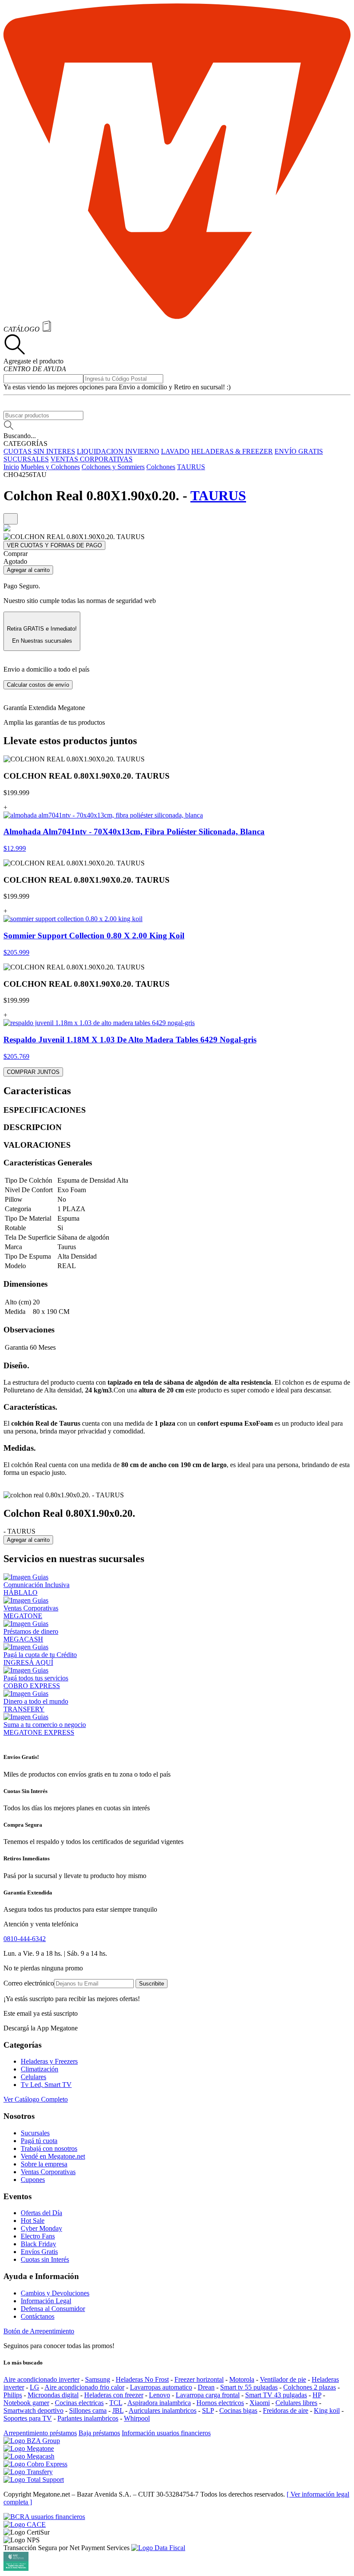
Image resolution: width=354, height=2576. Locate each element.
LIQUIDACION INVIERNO (118, 451)
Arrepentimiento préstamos (40, 2433)
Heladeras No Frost (142, 2379)
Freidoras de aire (286, 2410)
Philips (13, 2395)
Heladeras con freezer (114, 2395)
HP (317, 2395)
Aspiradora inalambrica (159, 2403)
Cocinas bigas (238, 2410)
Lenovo (160, 2395)
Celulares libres (296, 2403)
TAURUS (191, 467)
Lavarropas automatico (161, 2387)
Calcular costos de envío (38, 685)
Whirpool (137, 2418)
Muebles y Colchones (50, 467)
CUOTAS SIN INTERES (39, 451)
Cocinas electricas (79, 2403)
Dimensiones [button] (25, 1284)
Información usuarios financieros (166, 2433)
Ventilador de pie (283, 2379)
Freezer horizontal (199, 2379)
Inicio (11, 467)
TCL (116, 2403)
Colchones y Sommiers (113, 467)
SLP (208, 2410)
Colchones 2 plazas (310, 2387)
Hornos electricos (220, 2403)
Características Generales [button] (48, 1163)
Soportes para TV (28, 2418)
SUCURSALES (26, 459)
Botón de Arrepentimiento (39, 2331)
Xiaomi (260, 2403)
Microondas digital (53, 2395)
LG (35, 2387)
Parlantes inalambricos (88, 2418)
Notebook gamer (26, 2403)
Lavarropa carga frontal (208, 2395)
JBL (118, 2410)
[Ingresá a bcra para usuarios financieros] (44, 2517)
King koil (327, 2410)
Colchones (161, 467)
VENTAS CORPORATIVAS (92, 459)
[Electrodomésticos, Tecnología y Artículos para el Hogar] (177, 317)
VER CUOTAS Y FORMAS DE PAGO (54, 545)
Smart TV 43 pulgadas (276, 2395)
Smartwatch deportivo (33, 2410)
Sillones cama (88, 2410)
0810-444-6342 (25, 1939)
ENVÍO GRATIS (299, 451)
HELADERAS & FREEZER (232, 451)
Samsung (98, 2379)
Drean (206, 2387)
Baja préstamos (99, 2433)
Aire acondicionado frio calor (84, 2387)
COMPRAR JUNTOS (33, 1072)
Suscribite (152, 1984)
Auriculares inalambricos (163, 2410)
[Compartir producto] (11, 519)
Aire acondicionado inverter (41, 2379)
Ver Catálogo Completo (36, 2099)
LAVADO (175, 451)
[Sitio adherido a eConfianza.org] (25, 2524)
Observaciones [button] (29, 1330)
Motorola (242, 2379)
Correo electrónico (29, 1983)
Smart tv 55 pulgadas (249, 2387)
